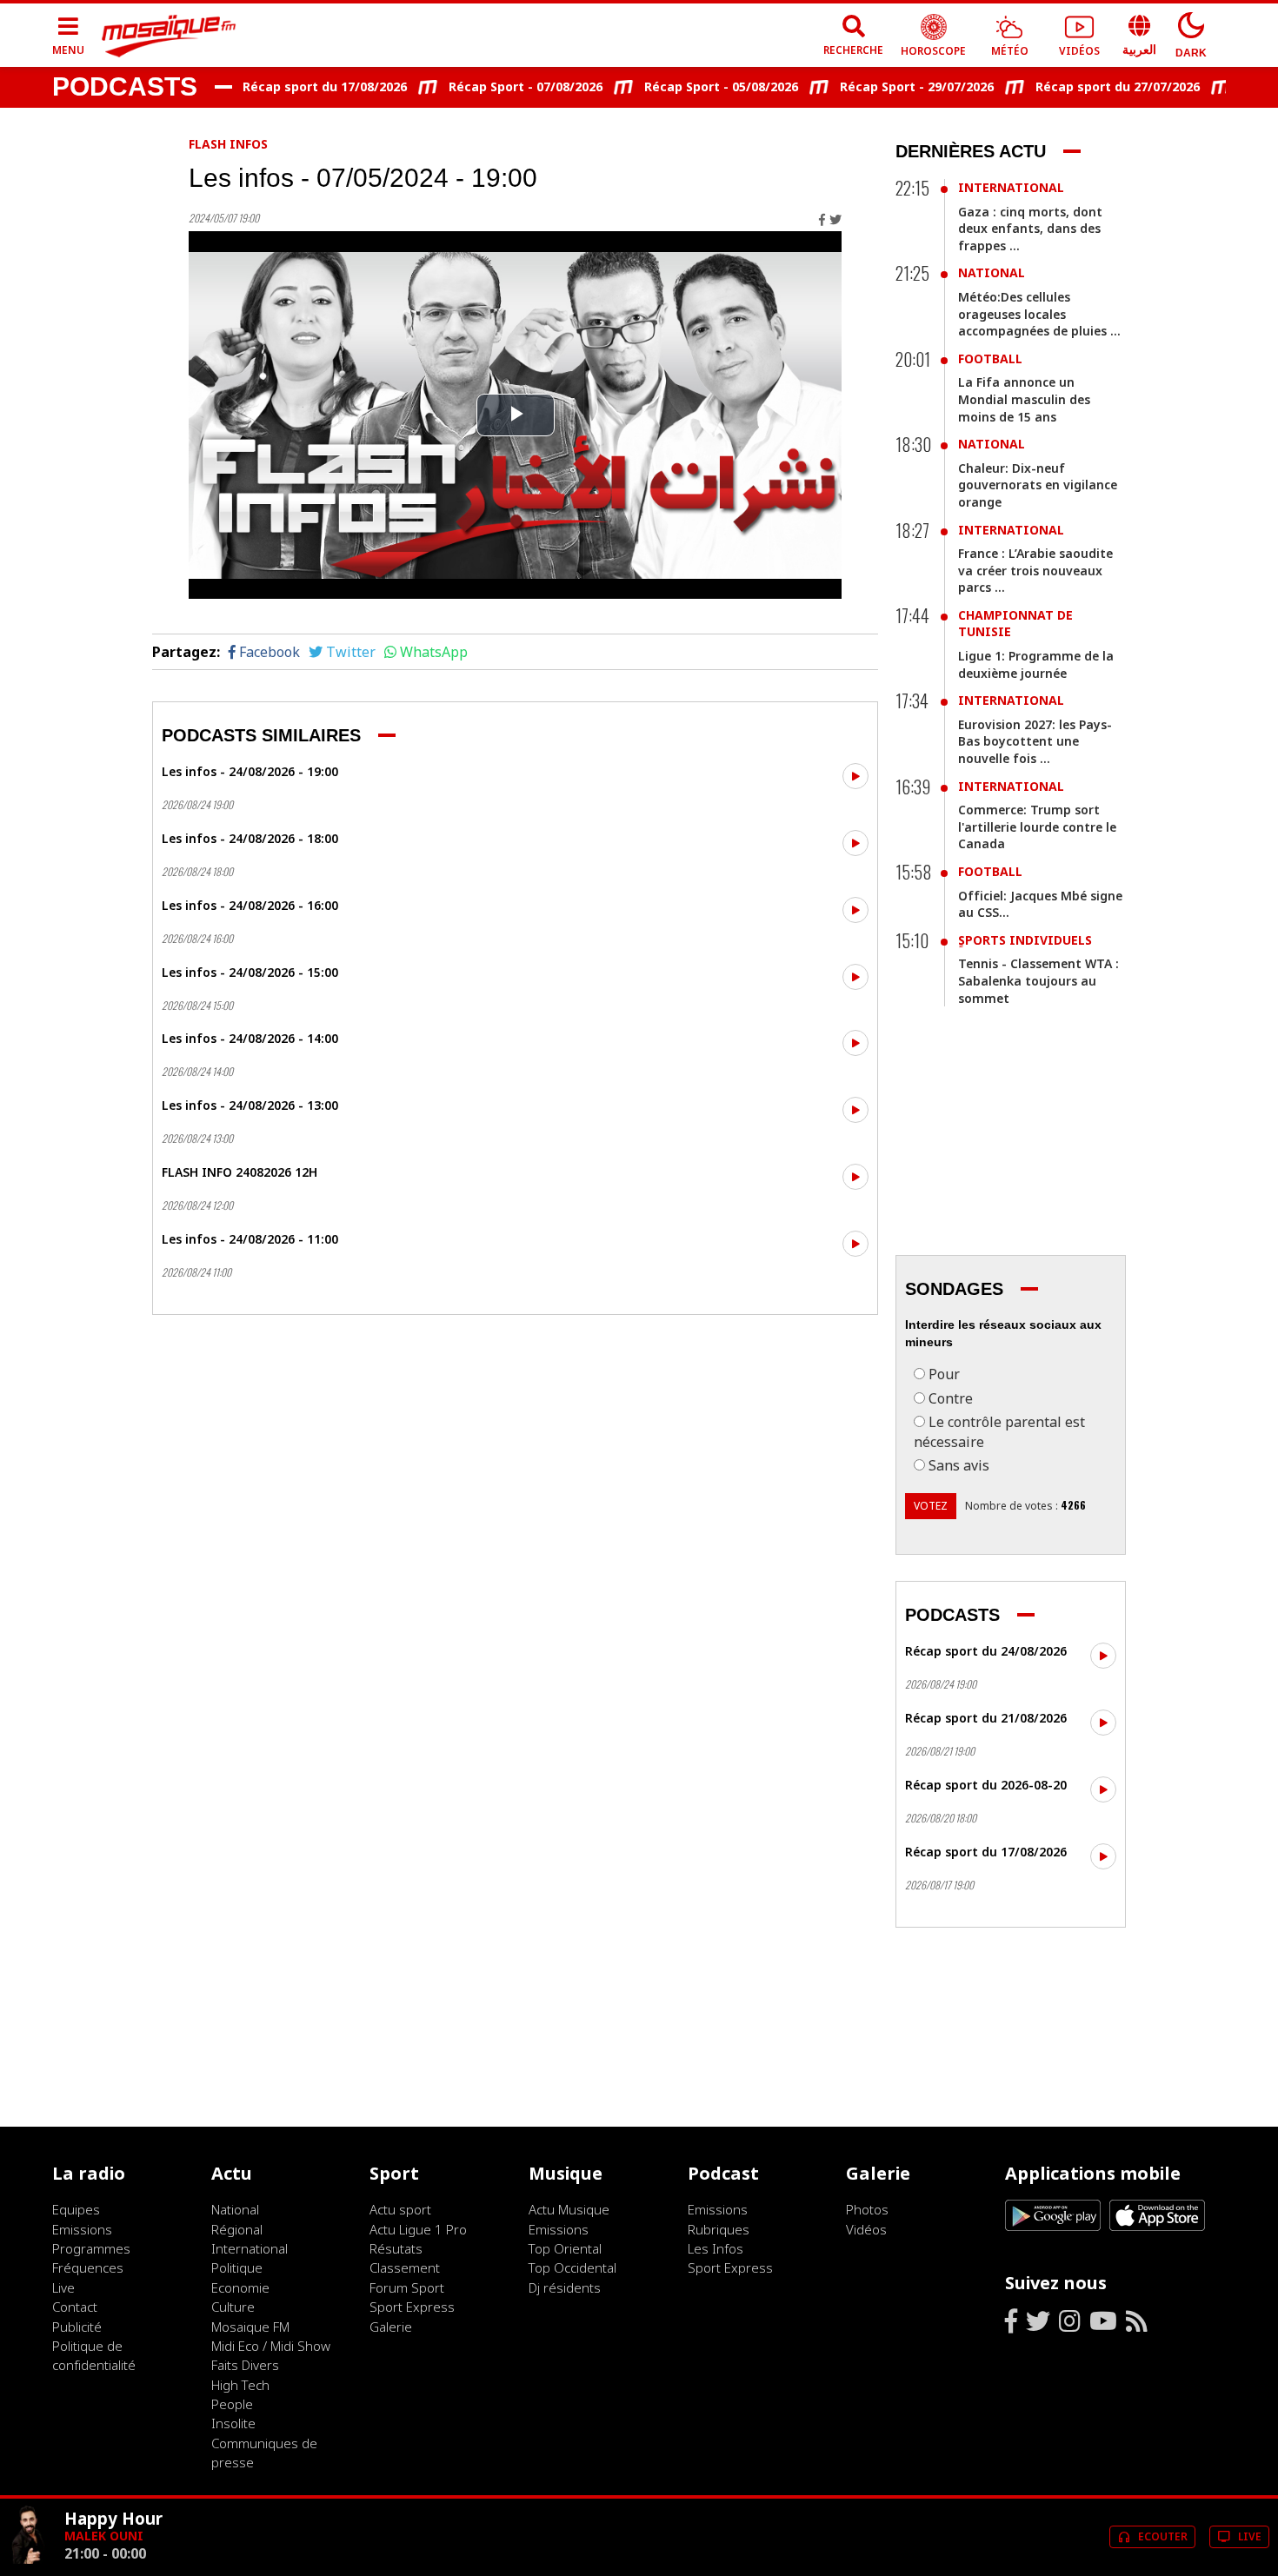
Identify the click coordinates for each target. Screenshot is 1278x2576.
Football (990, 359)
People (232, 2404)
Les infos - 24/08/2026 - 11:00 (250, 1239)
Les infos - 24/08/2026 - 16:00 (250, 905)
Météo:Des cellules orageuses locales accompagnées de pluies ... (1039, 314)
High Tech (240, 2385)
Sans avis (959, 1465)
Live (63, 2287)
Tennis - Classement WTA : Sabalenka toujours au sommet (1038, 980)
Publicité (77, 2327)
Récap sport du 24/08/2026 (986, 1651)
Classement (405, 2267)
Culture (233, 2307)
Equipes (76, 2209)
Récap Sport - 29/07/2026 (880, 86)
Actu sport (400, 2209)
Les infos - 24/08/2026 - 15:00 (250, 972)
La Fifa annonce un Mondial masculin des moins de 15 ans (1024, 399)
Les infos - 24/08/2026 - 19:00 (250, 771)
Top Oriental (565, 2248)
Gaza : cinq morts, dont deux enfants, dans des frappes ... (1030, 229)
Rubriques (719, 2229)
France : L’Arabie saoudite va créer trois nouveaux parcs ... (1035, 570)
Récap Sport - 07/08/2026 (489, 86)
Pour (944, 1374)
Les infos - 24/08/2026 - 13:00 (250, 1105)
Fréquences (88, 2267)
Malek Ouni (104, 2536)
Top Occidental (572, 2267)
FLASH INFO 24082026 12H (240, 1172)
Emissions (82, 2229)
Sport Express (412, 2307)
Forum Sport (407, 2287)
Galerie (391, 2327)
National (992, 272)
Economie (240, 2287)
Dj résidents (565, 2287)
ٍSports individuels (1025, 940)
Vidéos (866, 2229)
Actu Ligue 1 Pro (418, 2229)
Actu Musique (569, 2209)
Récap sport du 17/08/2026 (288, 86)
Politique (237, 2267)
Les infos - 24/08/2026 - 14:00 (250, 1038)
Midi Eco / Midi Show (271, 2346)
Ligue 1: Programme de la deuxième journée (1036, 664)
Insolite (233, 2423)
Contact (75, 2307)
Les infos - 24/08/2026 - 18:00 (250, 838)
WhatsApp (434, 652)
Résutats (396, 2248)
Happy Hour (113, 2518)
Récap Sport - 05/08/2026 (685, 86)
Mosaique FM (250, 2327)
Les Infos (716, 2248)
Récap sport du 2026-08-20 (986, 1785)
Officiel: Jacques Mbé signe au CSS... (1040, 904)
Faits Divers (245, 2365)
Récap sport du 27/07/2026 (1081, 86)
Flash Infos (228, 144)
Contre (951, 1398)
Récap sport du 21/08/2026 (986, 1718)
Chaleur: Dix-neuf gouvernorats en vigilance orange (1038, 485)
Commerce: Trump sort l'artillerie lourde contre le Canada (1037, 827)
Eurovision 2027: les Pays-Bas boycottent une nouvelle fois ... (1035, 741)
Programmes (91, 2248)
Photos (867, 2209)
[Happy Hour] (30, 2559)
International (1011, 187)
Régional (237, 2229)
